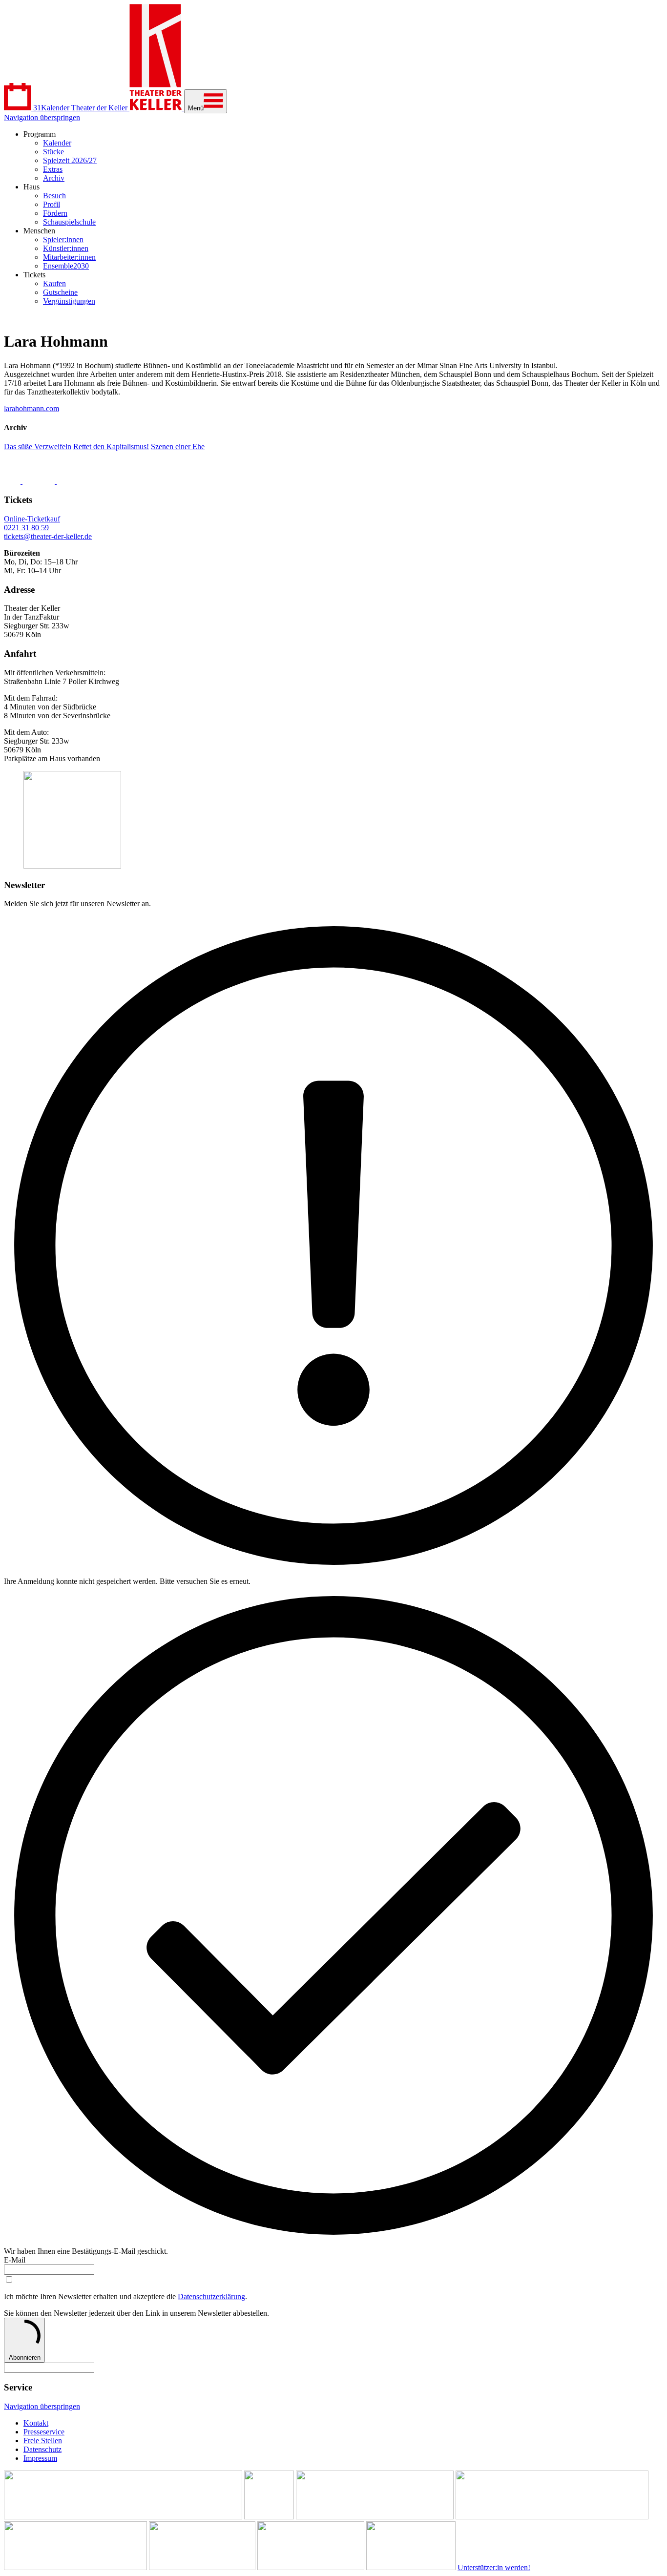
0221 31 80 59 (26, 528)
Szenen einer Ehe (178, 447)
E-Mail (15, 2260)
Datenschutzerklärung (211, 2296)
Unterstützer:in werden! (494, 2567)
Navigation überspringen (42, 117)
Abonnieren (25, 2358)
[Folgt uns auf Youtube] (80, 481)
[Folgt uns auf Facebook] (13, 481)
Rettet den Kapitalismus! (111, 447)
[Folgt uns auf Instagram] (40, 481)
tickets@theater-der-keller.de (48, 536)
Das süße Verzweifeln (38, 447)
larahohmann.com (31, 408)
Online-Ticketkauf (32, 519)
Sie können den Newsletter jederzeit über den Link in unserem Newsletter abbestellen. (136, 2313)
